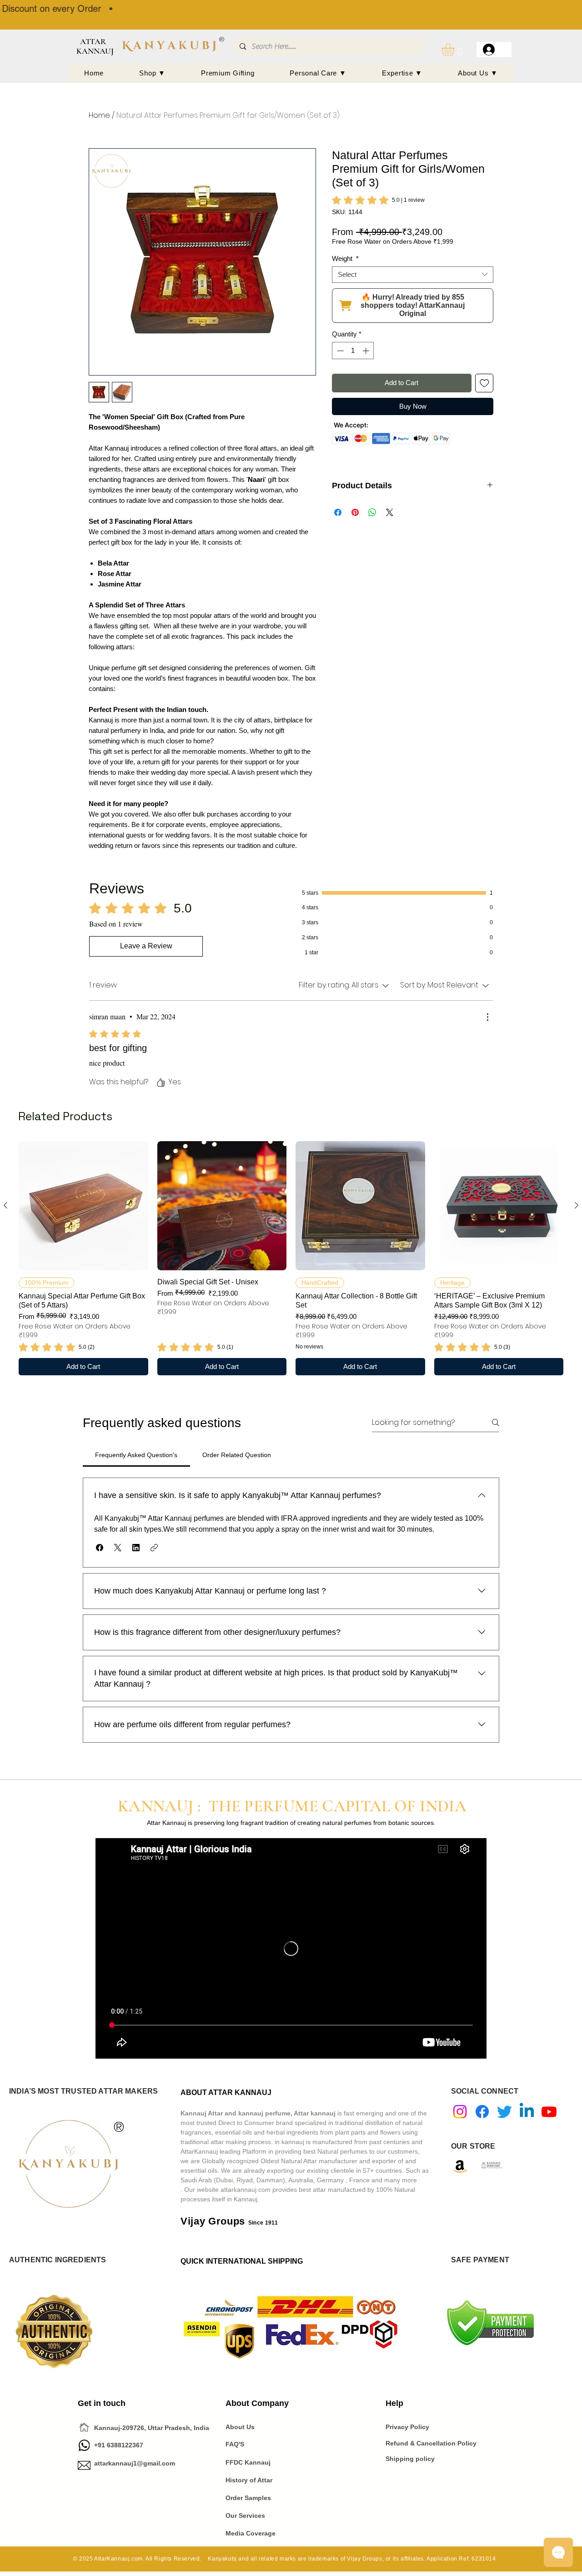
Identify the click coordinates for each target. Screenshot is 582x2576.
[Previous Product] (5, 1205)
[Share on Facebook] (338, 512)
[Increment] (367, 351)
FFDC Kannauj (248, 2462)
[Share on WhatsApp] (372, 512)
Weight (345, 258)
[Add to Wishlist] (484, 383)
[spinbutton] (353, 351)
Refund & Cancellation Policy (431, 2443)
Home (99, 115)
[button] (456, 49)
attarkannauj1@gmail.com (135, 2463)
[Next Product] (577, 1205)
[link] (378, 200)
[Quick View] (83, 1206)
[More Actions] (487, 1017)
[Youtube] (549, 2112)
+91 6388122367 (110, 2445)
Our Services (245, 2516)
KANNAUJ (95, 51)
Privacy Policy (408, 2427)
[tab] (136, 1455)
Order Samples (248, 2498)
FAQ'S (235, 2444)
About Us (240, 2427)
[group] (291, 1258)
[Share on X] (390, 512)
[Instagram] (460, 2112)
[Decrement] (339, 351)
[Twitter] (504, 2112)
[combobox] (413, 275)
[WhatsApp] (84, 2445)
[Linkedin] (527, 2112)
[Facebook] (482, 2112)
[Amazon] (460, 2166)
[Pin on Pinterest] (355, 512)
